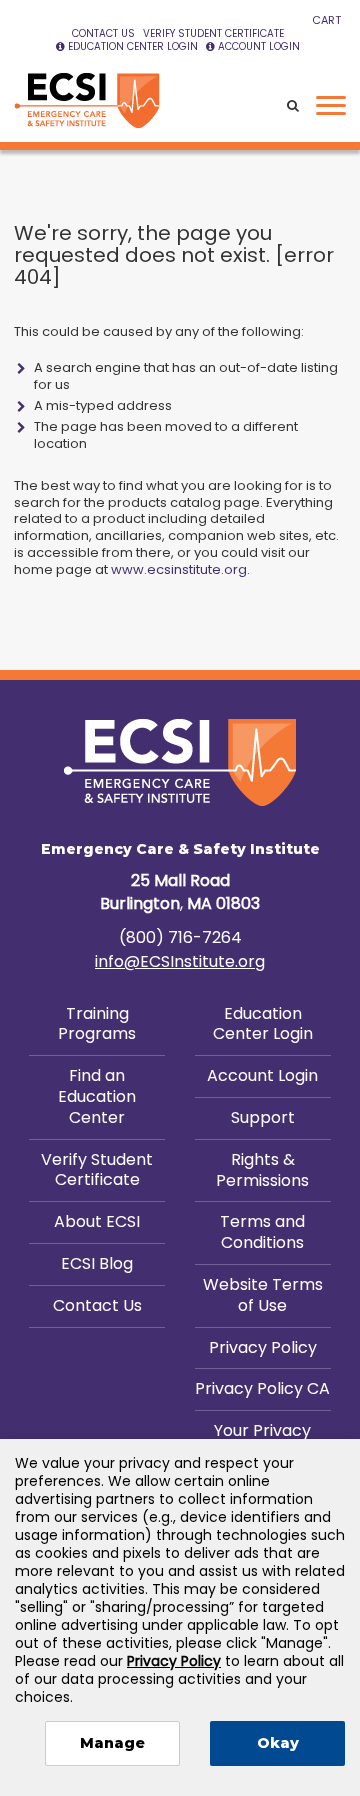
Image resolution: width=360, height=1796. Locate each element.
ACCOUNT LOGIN (259, 46)
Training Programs (97, 1024)
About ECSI (97, 1221)
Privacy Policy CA (262, 1388)
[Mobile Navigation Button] (331, 105)
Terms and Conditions (262, 1232)
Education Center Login (263, 1024)
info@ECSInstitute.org (180, 961)
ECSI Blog (97, 1263)
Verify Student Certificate (97, 1170)
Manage (112, 1743)
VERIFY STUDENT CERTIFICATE (213, 33)
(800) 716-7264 (180, 937)
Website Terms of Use (263, 1295)
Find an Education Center (97, 1096)
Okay (278, 1743)
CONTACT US (103, 33)
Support (263, 1117)
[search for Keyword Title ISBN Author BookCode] (293, 106)
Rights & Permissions (262, 1170)
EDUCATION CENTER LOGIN (133, 46)
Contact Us (97, 1305)
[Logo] (87, 101)
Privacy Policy (263, 1347)
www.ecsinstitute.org (179, 569)
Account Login (262, 1075)
